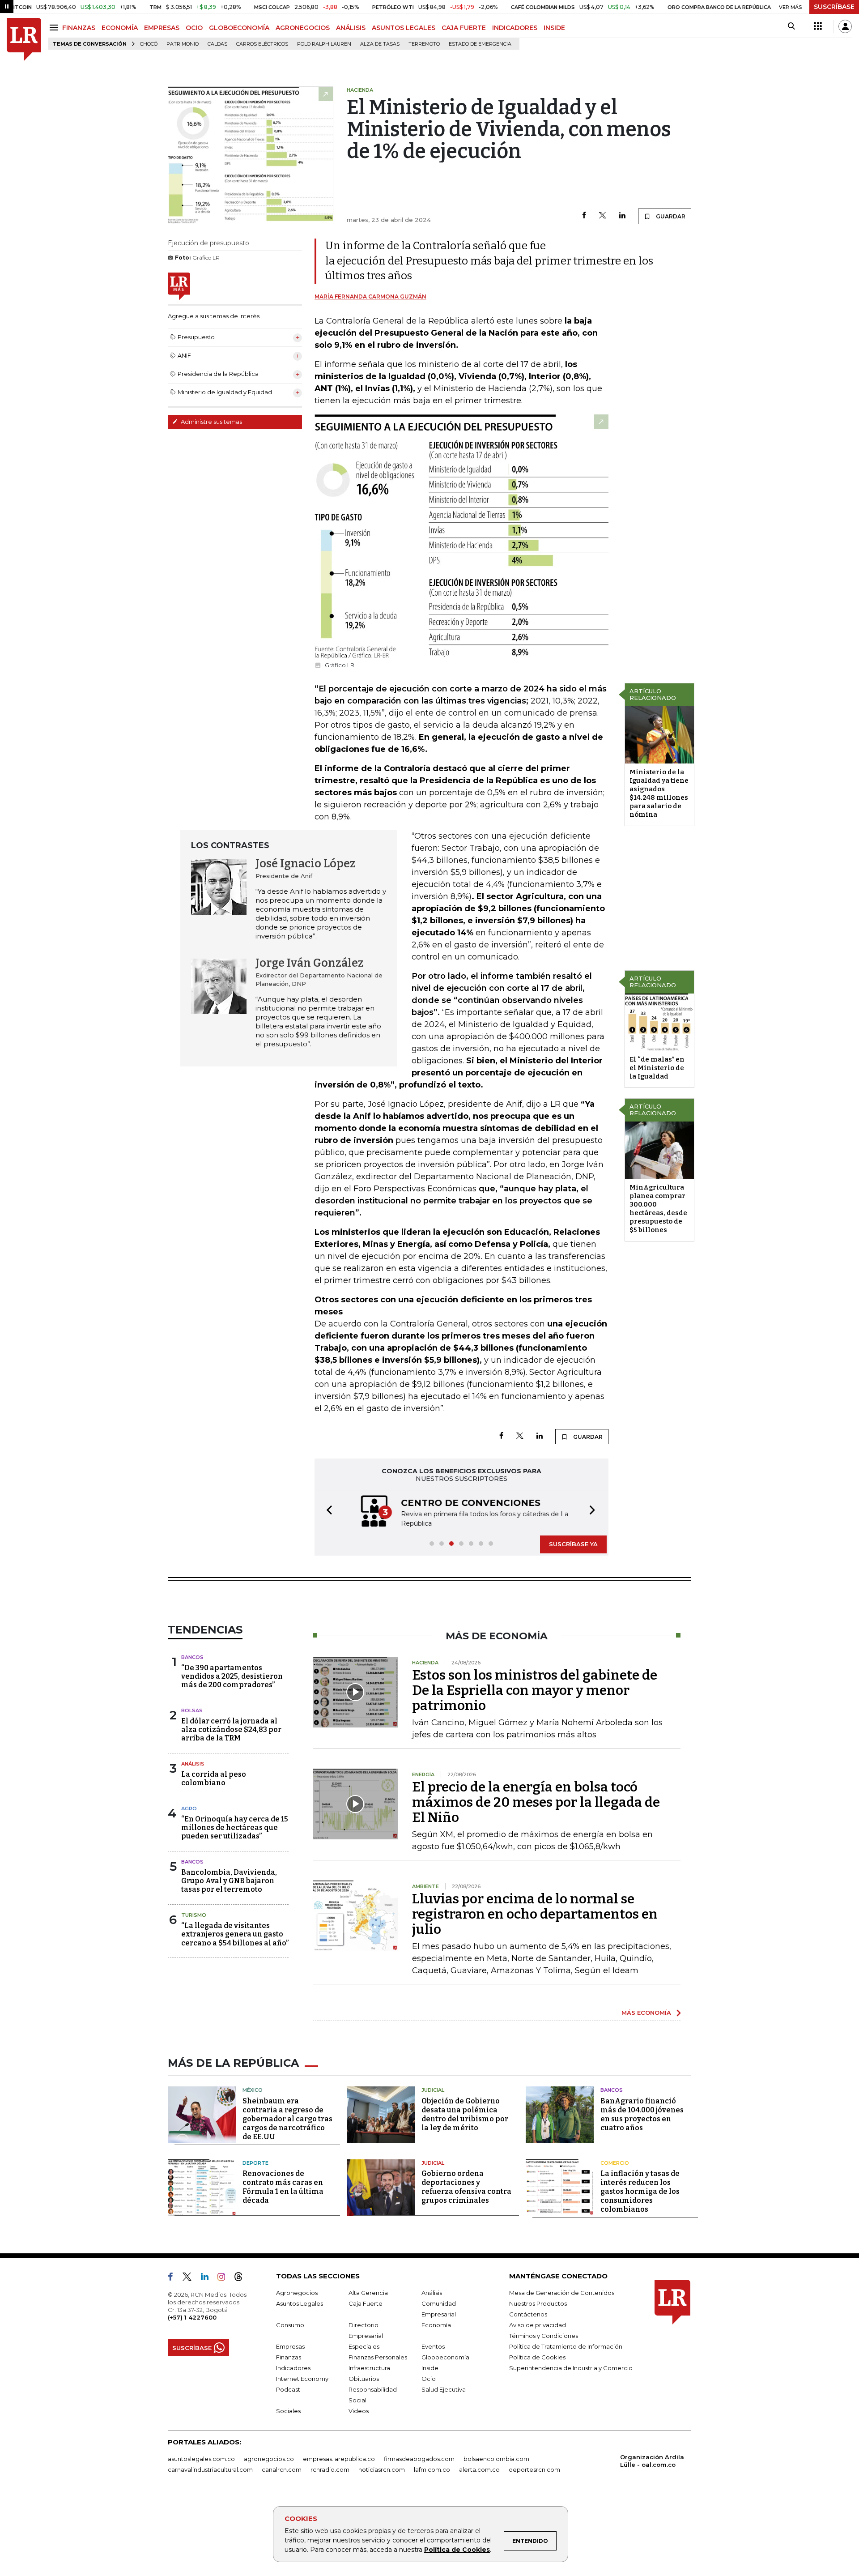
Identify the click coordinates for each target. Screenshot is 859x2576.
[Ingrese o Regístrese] (845, 26)
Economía (436, 2325)
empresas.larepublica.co (339, 2459)
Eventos (433, 2346)
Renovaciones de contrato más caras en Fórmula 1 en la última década (283, 2187)
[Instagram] (225, 2278)
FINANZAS (79, 28)
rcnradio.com (330, 2469)
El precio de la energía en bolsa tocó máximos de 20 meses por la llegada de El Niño (536, 1802)
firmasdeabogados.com (419, 2459)
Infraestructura (369, 2368)
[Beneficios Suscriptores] (818, 26)
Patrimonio (183, 44)
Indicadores (293, 2368)
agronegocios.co (269, 2459)
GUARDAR (670, 216)
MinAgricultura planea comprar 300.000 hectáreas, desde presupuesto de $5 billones (658, 1209)
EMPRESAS (162, 28)
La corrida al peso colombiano (214, 1778)
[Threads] (242, 2278)
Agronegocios (297, 2293)
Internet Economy (302, 2379)
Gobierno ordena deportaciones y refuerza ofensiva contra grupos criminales (466, 2187)
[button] (327, 1512)
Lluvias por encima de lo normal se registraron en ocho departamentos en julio (535, 1914)
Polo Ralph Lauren (324, 44)
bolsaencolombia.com (496, 2459)
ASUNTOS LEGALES (404, 28)
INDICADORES (515, 28)
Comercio (615, 2163)
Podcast (288, 2389)
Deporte (255, 2163)
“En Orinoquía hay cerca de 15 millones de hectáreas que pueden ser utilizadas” (235, 1828)
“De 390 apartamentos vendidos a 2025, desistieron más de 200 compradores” (232, 1676)
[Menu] (55, 28)
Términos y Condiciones (544, 2336)
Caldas (217, 44)
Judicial (433, 2090)
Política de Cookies (457, 2550)
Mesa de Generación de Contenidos (562, 2293)
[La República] (24, 40)
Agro (189, 1808)
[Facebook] (584, 216)
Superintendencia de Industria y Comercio (571, 2368)
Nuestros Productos (538, 2303)
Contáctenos (528, 2314)
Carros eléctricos (262, 44)
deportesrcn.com (534, 2469)
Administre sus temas (211, 422)
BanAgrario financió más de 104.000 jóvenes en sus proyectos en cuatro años (642, 2114)
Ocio (429, 2379)
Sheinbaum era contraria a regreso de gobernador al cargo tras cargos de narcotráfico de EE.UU (287, 2119)
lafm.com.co (432, 2469)
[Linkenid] (208, 2278)
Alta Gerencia (368, 2293)
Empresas (290, 2346)
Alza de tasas (380, 44)
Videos (359, 2411)
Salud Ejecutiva (444, 2389)
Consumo (290, 2325)
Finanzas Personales (378, 2357)
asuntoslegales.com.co (201, 2459)
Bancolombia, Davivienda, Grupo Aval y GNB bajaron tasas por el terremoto (229, 1881)
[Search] (791, 26)
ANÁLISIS (351, 28)
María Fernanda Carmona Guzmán (370, 296)
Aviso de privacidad (538, 2325)
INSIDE (554, 28)
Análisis (193, 1764)
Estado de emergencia (480, 44)
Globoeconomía (445, 2357)
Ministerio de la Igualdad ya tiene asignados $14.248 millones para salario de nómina (659, 793)
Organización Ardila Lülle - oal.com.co (652, 2461)
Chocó (149, 44)
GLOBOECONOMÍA (239, 28)
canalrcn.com (282, 2469)
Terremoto (424, 44)
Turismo (194, 1915)
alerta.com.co (479, 2469)
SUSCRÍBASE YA (573, 1544)
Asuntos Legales (300, 2303)
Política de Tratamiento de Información (566, 2346)
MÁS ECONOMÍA (646, 2013)
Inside (430, 2368)
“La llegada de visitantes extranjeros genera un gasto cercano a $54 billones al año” (235, 1934)
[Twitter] (603, 216)
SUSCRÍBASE (834, 7)
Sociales (288, 2411)
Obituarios (364, 2379)
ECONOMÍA (120, 28)
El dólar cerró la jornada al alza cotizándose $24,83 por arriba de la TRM (231, 1729)
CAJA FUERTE (464, 28)
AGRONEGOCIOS (303, 28)
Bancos (192, 1657)
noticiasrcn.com (382, 2469)
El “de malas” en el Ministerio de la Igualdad (657, 1068)
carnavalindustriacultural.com (210, 2469)
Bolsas (192, 1710)
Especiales (364, 2346)
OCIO (194, 28)
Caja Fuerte (366, 2303)
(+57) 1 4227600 (192, 2317)
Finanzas (289, 2357)
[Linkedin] (622, 216)
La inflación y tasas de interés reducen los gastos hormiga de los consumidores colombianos (640, 2191)
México (253, 2090)
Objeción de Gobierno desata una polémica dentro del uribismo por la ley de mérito (465, 2114)
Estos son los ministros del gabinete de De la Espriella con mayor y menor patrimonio (535, 1690)
